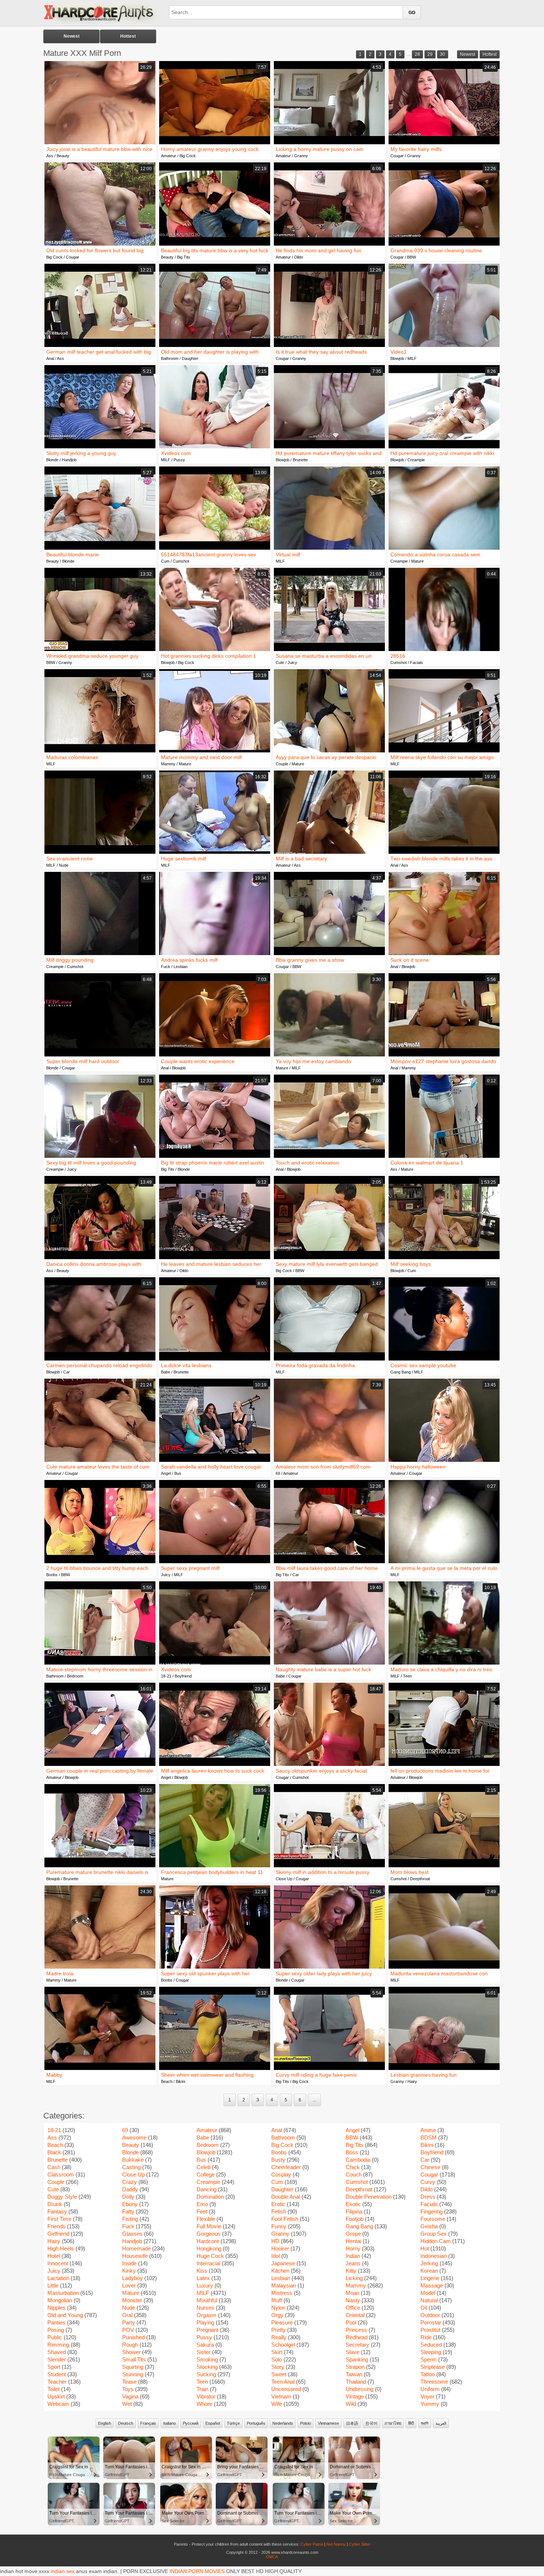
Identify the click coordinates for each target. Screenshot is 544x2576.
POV (128, 2330)
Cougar (397, 156)
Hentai (353, 2241)
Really (279, 2337)
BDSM (429, 2137)
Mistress (282, 2293)
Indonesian (434, 2256)
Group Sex (434, 2234)
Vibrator (206, 2396)
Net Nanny (336, 2544)
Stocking (207, 2367)
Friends (56, 2226)
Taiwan (354, 2374)
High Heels (61, 2248)
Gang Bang (401, 1372)
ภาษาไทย (393, 2423)
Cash (54, 2167)
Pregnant (207, 2330)
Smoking (207, 2359)
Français (148, 2423)
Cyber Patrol (312, 2544)
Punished (133, 2337)
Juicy (292, 662)
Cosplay (281, 2174)
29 (430, 54)
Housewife (135, 2256)
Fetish (279, 2211)
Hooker (280, 2248)
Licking (354, 2278)
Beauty (63, 156)
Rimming (58, 2345)
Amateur (169, 156)
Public (55, 2337)
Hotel (54, 2256)
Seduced (431, 2345)
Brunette (300, 460)
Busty (278, 2160)
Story (278, 2367)
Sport (54, 2367)
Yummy (430, 2404)
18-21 (166, 1676)
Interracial (208, 2263)
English (105, 2423)
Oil (424, 2308)
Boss (352, 2152)
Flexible (206, 2219)
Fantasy (57, 2211)
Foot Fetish (285, 2219)
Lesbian (181, 967)
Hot (425, 2248)
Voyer (427, 2396)
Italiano (169, 2423)
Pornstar (431, 2322)
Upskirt (56, 2396)
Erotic (278, 2204)
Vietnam (281, 2396)
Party (129, 2322)
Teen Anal (283, 2382)
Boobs (52, 1575)
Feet (202, 2211)
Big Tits (184, 257)
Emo (202, 2204)
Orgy (277, 2315)
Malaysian (284, 2285)
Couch (354, 2174)
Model (428, 2293)
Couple (282, 764)
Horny (353, 2248)
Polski (305, 2423)
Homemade (136, 2248)
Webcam (58, 2404)
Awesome (134, 2137)
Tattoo (428, 2374)
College (206, 2174)
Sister (204, 2352)
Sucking (206, 2374)
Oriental (355, 2315)
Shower (131, 2352)
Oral (127, 2315)
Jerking (429, 2263)
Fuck (166, 967)
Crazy (130, 2182)
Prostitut (430, 2330)
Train (202, 2389)
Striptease (433, 2367)
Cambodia (358, 2160)
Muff (277, 2300)
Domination (210, 2197)
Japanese (283, 2263)
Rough (130, 2345)
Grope (353, 2234)
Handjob (69, 460)
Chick (353, 2167)
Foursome (433, 2219)
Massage (432, 2285)
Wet (127, 2404)
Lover (129, 2285)
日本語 (352, 2423)
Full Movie (209, 2226)
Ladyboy (132, 2278)
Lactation (58, 2278)
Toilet (53, 2389)
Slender (57, 2359)
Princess (356, 2330)
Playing (205, 2322)
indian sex (63, 2571)
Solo (277, 2359)
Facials (417, 662)
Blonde (52, 460)
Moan (352, 2293)
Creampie (416, 460)
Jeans (353, 2263)
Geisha (429, 2226)
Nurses (205, 2308)
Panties (56, 2322)
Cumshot (181, 561)
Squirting (133, 2367)
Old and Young (65, 2315)
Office (353, 2308)
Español (213, 2423)
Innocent (58, 2263)
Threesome (434, 2382)
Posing (56, 2330)
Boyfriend (183, 1676)
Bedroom (75, 1676)
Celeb (204, 2167)
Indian (353, 2256)
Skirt (277, 2352)
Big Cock (188, 156)
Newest (72, 36)
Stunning (133, 2374)
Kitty (351, 2271)
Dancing (206, 2189)
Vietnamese (328, 2423)
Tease (129, 2382)
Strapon (355, 2367)
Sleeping (431, 2352)
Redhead (357, 2337)
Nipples (56, 2308)
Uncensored (286, 2389)
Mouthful (207, 2300)
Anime (428, 2130)
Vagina (130, 2396)
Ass (50, 156)
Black (54, 2152)
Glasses (132, 2234)
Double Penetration (369, 2197)
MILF (412, 358)
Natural (429, 2300)
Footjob (355, 2219)
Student (57, 2374)
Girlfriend (58, 2234)
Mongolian (60, 2300)
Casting (131, 2167)
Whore (204, 2404)
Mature (417, 561)
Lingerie (430, 2278)
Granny (301, 156)
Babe (166, 1372)
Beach (167, 2081)
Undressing (360, 2389)
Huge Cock (210, 2256)
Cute (280, 662)
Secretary (357, 2345)
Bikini (180, 2081)
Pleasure (282, 2322)
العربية (441, 2423)
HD (275, 2241)
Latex (203, 2278)
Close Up (284, 1879)
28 (417, 54)
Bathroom (170, 358)
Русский (191, 2423)
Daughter (190, 358)
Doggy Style (62, 2197)
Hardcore (208, 2241)
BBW (412, 257)
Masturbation (63, 2293)
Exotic (353, 2204)
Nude (64, 865)
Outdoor (430, 2315)
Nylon (278, 2308)
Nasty (353, 2300)
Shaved (57, 2352)
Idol (276, 2256)
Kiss (202, 2271)
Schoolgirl (283, 2345)
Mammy (168, 764)
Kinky (129, 2271)
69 (278, 1473)
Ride (426, 2337)
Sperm (429, 2359)
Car (67, 1372)
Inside (129, 2263)
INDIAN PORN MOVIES (197, 2571)
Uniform (430, 2389)
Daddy (130, 2189)
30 (443, 54)
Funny (279, 2226)
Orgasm (206, 2315)
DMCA (272, 2557)
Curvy (428, 2182)
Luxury (205, 2285)
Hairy (412, 2081)
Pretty (278, 2330)
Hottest (128, 36)
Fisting (130, 2219)
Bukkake (133, 2160)
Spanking (357, 2359)
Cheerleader (286, 2167)
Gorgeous (209, 2234)
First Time (59, 2219)
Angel (166, 1473)
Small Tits (134, 2359)
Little (53, 2285)
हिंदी (411, 2423)
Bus (178, 1473)
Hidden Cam (436, 2241)
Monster (132, 2300)
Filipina (354, 2211)
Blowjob (397, 358)
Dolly (128, 2197)
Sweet (279, 2374)
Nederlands (283, 2423)
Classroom (61, 2174)
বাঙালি (425, 2423)
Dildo (299, 257)
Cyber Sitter (360, 2544)
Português (256, 2423)
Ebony (130, 2204)
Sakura (205, 2345)
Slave (352, 2352)
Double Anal (286, 2197)
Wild (351, 2404)
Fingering (431, 2211)
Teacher (57, 2382)
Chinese (430, 2167)
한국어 (371, 2423)
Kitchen (280, 2271)
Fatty (128, 2211)
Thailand (356, 2382)
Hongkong (209, 2248)
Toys (128, 2389)
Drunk (55, 2204)
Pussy (179, 460)
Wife (277, 2404)
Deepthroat (420, 1879)
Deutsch (126, 2423)
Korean (429, 2271)
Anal (50, 358)
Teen (407, 1676)
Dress (428, 2197)
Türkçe (233, 2423)
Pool (351, 2322)
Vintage (355, 2396)
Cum (165, 561)
